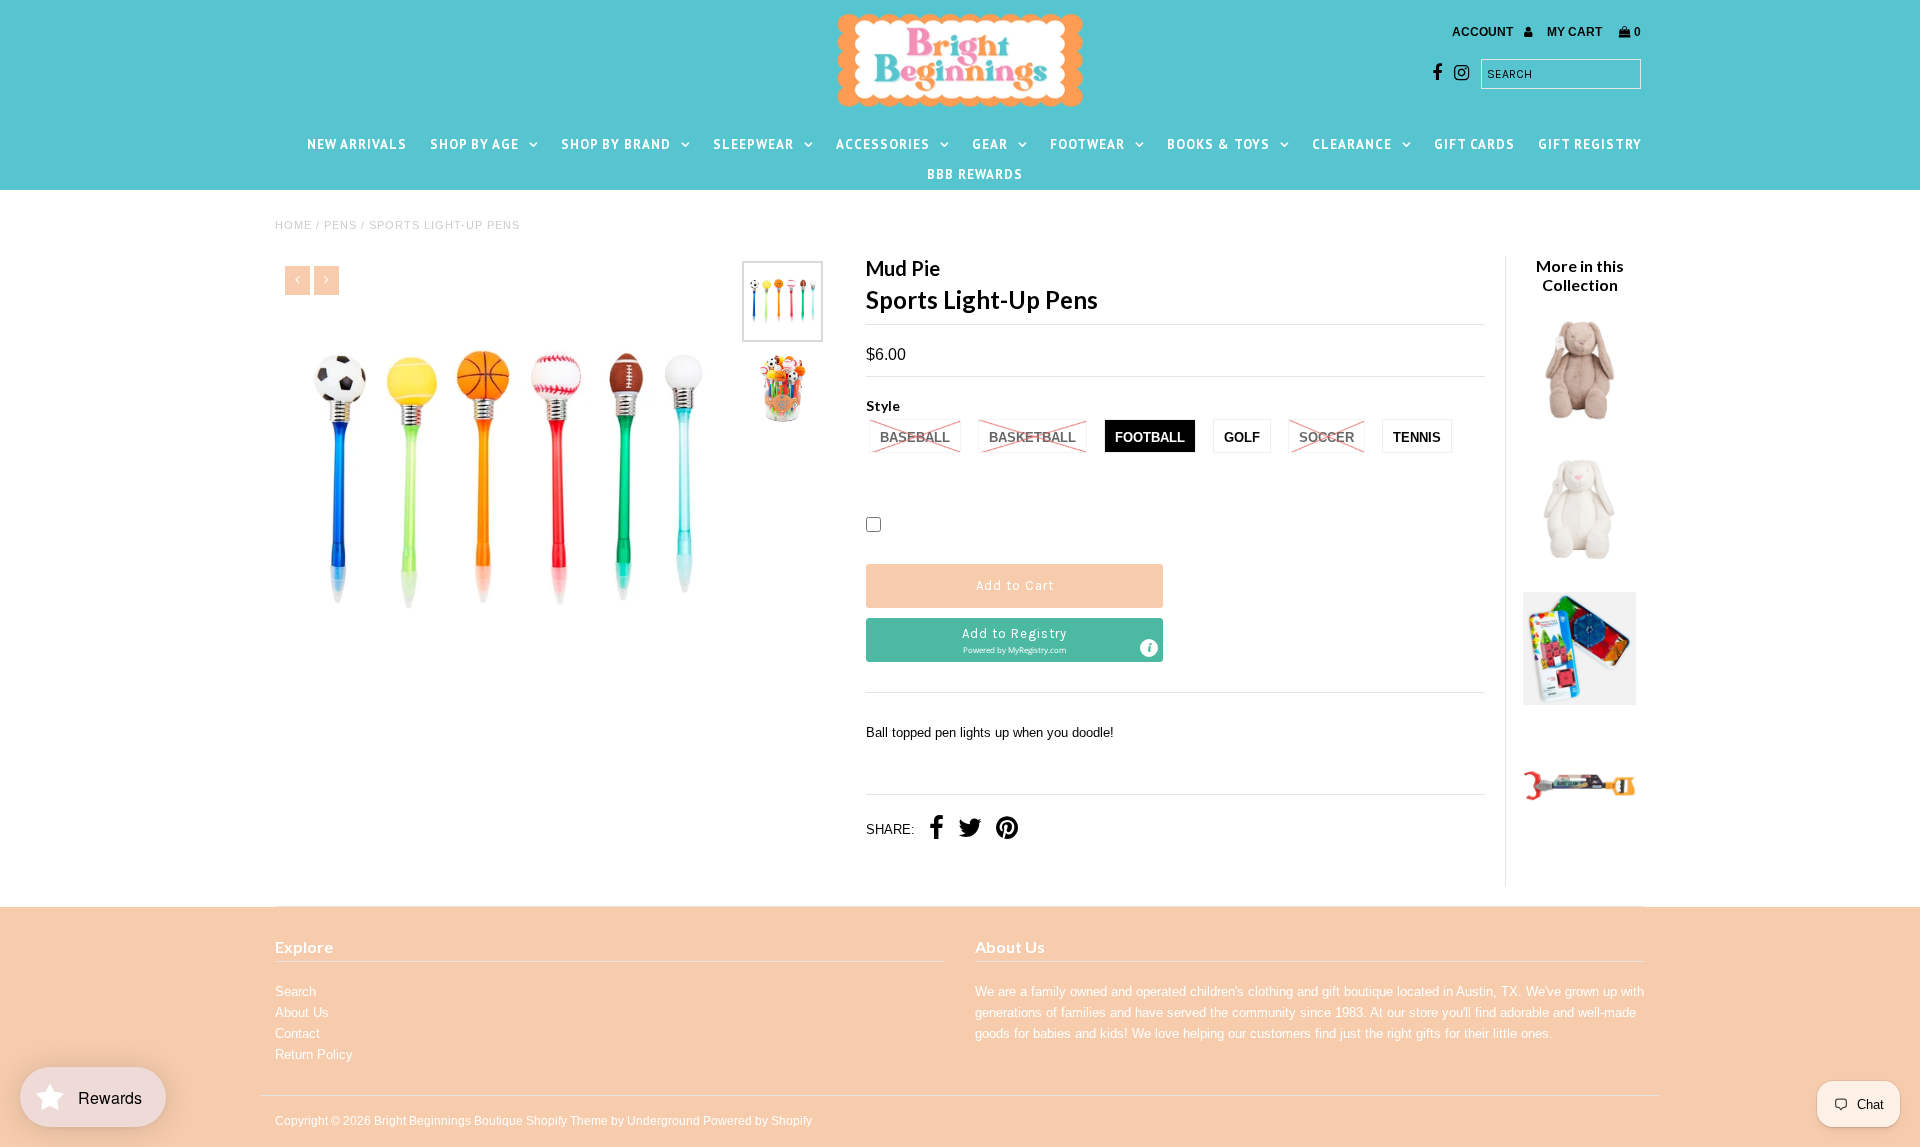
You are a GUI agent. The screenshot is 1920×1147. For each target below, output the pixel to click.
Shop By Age (474, 144)
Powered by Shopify (757, 1121)
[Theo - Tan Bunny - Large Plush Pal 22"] (1579, 421)
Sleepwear (753, 144)
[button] (1014, 640)
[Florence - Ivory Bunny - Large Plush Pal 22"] (1579, 560)
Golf (1242, 437)
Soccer (1326, 437)
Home (293, 225)
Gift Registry (1590, 144)
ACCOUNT (1484, 32)
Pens (340, 225)
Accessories (883, 144)
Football (1150, 437)
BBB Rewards (975, 174)
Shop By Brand (616, 144)
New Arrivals (357, 144)
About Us (302, 1012)
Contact (297, 1033)
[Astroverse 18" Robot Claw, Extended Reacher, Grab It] (1579, 839)
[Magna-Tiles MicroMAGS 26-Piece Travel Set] (1579, 700)
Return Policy (314, 1054)
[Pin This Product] (1007, 830)
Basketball (1032, 437)
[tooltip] (1149, 648)
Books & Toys (1218, 144)
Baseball (915, 437)
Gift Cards (1474, 144)
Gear (990, 144)
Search (295, 991)
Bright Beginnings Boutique (448, 1121)
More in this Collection (1580, 275)
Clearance (1352, 144)
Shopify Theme (567, 1121)
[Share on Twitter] (970, 830)
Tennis (1417, 437)
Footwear (1087, 144)
